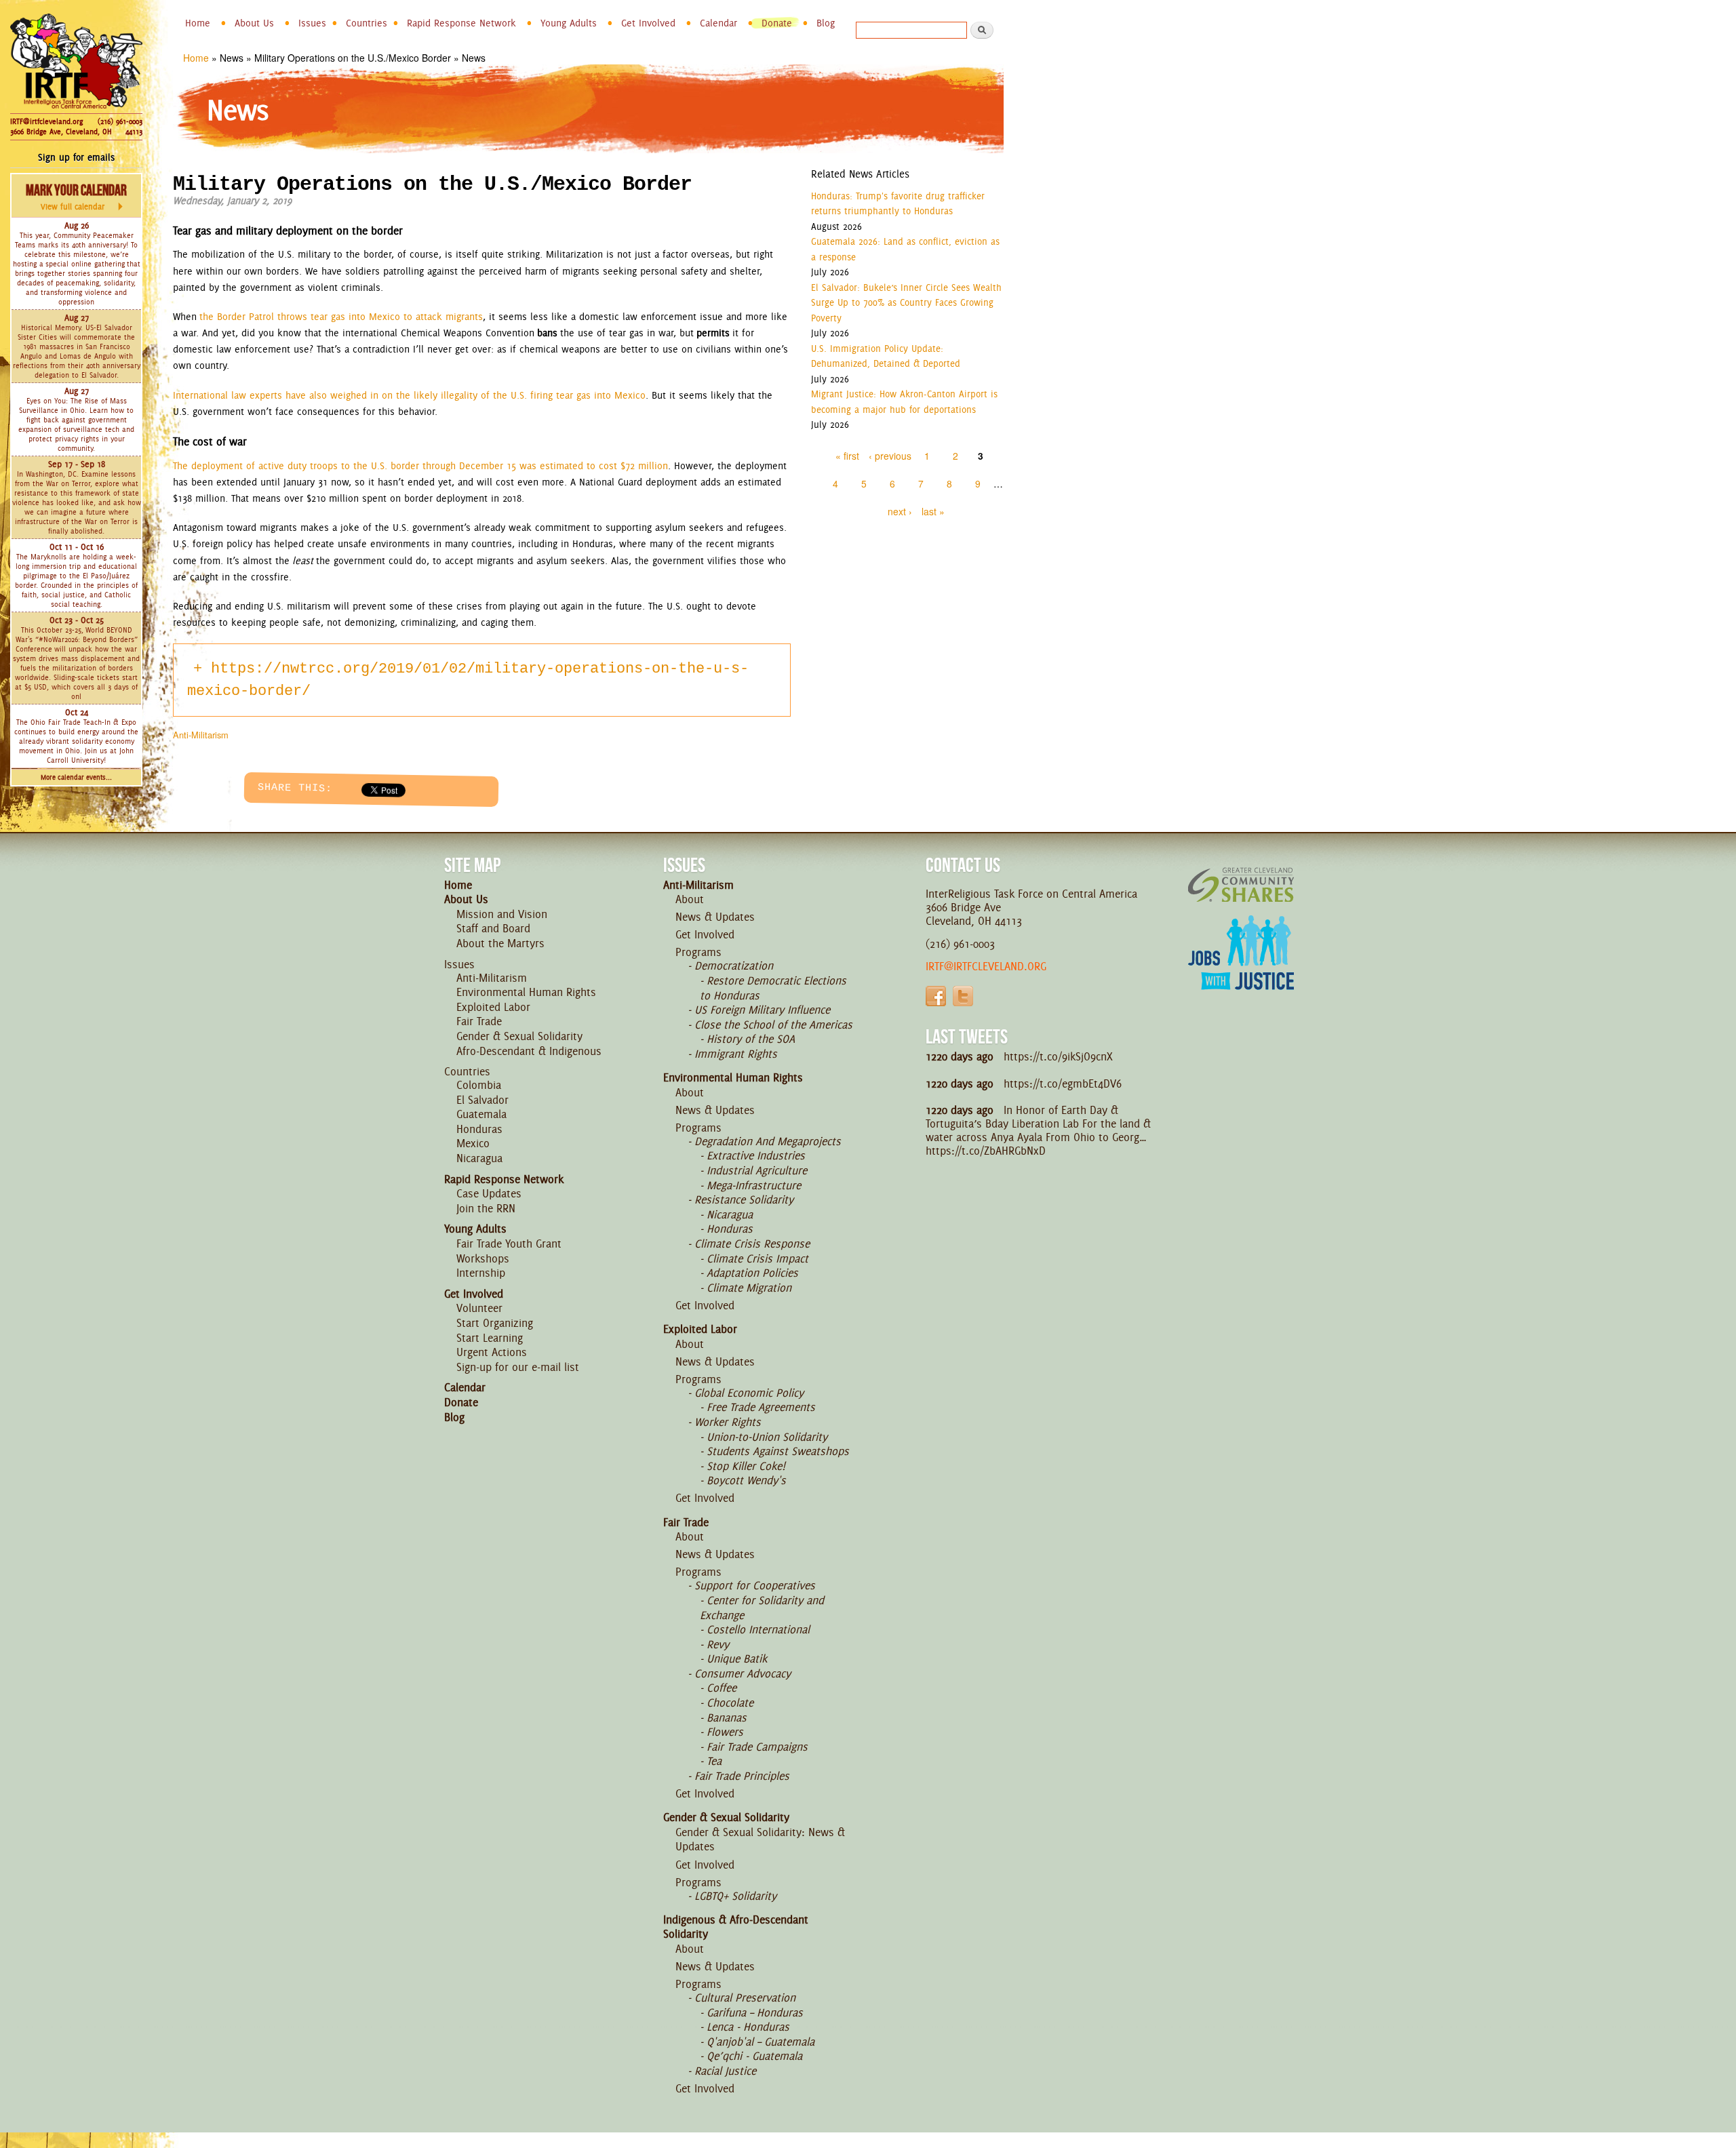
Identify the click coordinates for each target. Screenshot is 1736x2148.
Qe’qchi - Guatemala (754, 2056)
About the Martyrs (500, 943)
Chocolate (730, 1703)
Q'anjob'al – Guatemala (761, 2042)
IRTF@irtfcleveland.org (46, 121)
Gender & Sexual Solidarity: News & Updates (760, 1839)
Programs (698, 952)
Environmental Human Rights (526, 992)
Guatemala (481, 1114)
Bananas (727, 1717)
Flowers (725, 1732)
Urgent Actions (492, 1352)
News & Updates (715, 917)
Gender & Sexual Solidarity (519, 1036)
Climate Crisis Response (752, 1244)
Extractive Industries (756, 1155)
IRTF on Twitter (963, 996)
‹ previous (890, 456)
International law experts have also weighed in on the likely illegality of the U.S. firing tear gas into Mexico (409, 395)
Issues (312, 23)
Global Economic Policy (749, 1393)
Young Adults (569, 23)
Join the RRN (486, 1208)
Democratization (734, 966)
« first (847, 456)
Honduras (479, 1129)
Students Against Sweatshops (778, 1451)
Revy (718, 1644)
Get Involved (648, 23)
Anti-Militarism (201, 735)
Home (198, 23)
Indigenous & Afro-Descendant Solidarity (736, 1927)
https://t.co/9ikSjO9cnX (1058, 1056)
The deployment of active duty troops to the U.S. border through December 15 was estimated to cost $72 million (420, 466)
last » (933, 511)
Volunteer (479, 1308)
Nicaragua (479, 1158)
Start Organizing (495, 1323)
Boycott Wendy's (746, 1480)
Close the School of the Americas (773, 1025)
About (690, 899)
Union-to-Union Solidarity (767, 1437)
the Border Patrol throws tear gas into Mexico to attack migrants (341, 317)
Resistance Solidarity (744, 1199)
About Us (254, 23)
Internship (481, 1273)
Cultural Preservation (745, 1997)
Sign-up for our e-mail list (518, 1367)
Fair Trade (479, 1021)
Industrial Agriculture (757, 1170)
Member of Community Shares (1241, 884)
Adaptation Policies (752, 1273)
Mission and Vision (502, 914)
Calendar (718, 23)
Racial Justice (725, 2071)
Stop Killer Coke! (746, 1466)
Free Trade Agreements (761, 1407)
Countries (367, 23)
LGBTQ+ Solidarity (735, 1896)
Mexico (473, 1143)
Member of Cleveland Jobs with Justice (1241, 970)
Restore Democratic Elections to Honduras (773, 988)
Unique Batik (737, 1658)
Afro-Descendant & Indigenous (529, 1051)
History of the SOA (751, 1039)
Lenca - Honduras (748, 2027)
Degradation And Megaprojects (768, 1141)
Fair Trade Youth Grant (509, 1244)
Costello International (758, 1629)
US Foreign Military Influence (762, 1010)
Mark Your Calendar (76, 197)
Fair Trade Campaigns (757, 1747)
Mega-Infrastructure (754, 1185)
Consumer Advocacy (743, 1673)
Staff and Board (493, 928)
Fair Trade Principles (742, 1776)
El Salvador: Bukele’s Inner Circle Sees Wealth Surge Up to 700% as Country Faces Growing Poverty (906, 303)
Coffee (722, 1688)
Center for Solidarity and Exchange (762, 1608)
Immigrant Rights (736, 1054)
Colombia (479, 1085)
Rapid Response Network (461, 23)
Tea (714, 1761)
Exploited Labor (493, 1007)
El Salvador (482, 1100)
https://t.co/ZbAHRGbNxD (986, 1151)
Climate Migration (749, 1288)
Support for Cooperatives (755, 1585)
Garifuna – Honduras (755, 2012)
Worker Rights (728, 1422)
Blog (826, 23)
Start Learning (490, 1338)
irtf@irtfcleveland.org (986, 966)
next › (900, 511)
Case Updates (489, 1193)
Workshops (483, 1258)
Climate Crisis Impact (757, 1258)
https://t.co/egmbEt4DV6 (1063, 1083)
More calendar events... (76, 777)
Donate (777, 23)
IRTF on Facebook (936, 996)
